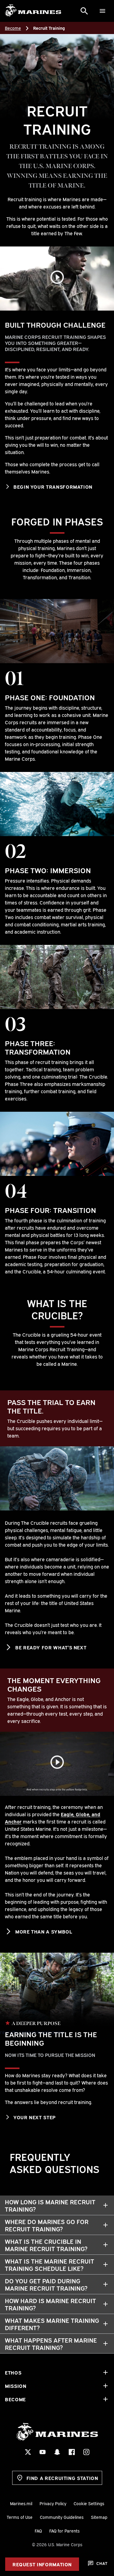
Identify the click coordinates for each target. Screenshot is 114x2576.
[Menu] (102, 11)
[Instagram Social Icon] (86, 2452)
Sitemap (99, 2517)
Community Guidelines (62, 2517)
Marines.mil (21, 2503)
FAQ (38, 2531)
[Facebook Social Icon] (72, 2452)
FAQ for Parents (64, 2531)
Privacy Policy (53, 2503)
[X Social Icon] (28, 2452)
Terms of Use (20, 2517)
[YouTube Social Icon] (43, 2452)
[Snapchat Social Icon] (57, 2452)
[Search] (84, 11)
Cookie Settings (89, 2503)
